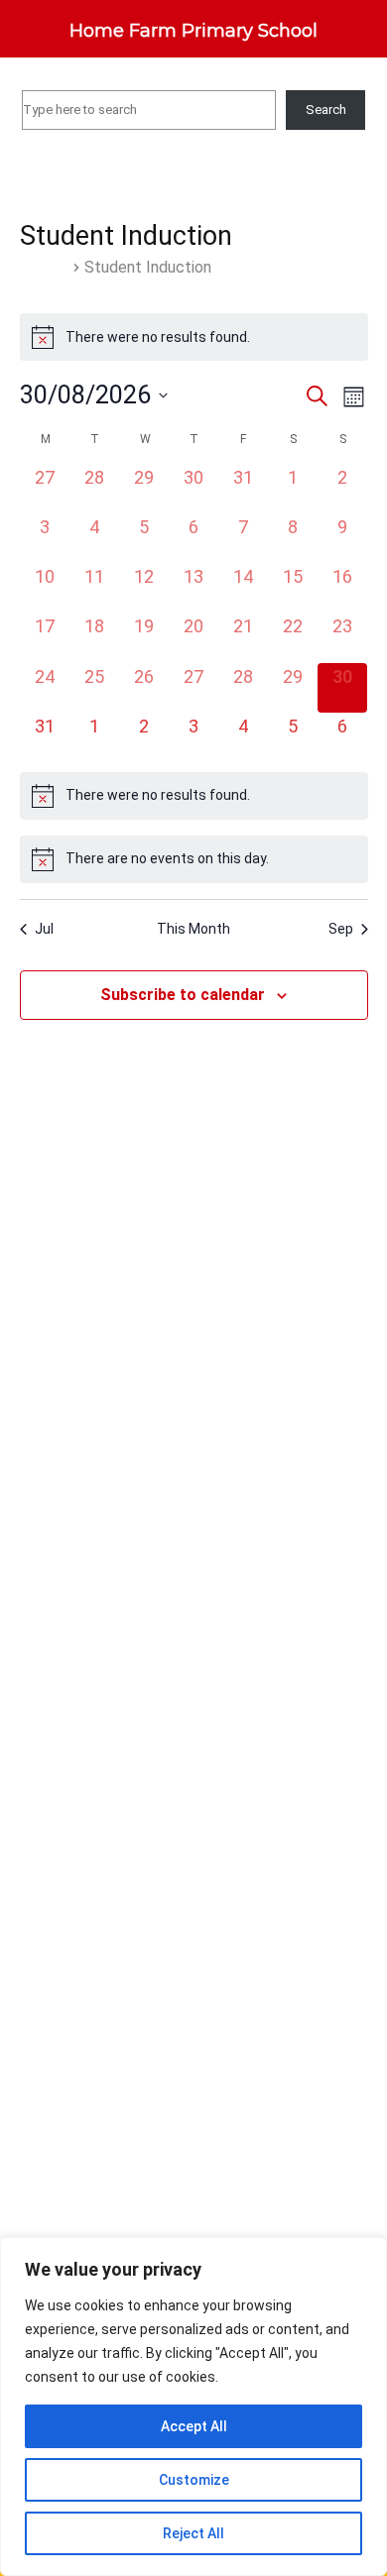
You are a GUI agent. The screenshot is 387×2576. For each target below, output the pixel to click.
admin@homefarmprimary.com (207, 78)
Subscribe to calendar (183, 995)
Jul (44, 929)
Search (326, 110)
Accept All (194, 2426)
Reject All (193, 2533)
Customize (194, 2480)
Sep (341, 929)
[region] (193, 2407)
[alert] (194, 337)
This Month (193, 929)
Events (44, 267)
